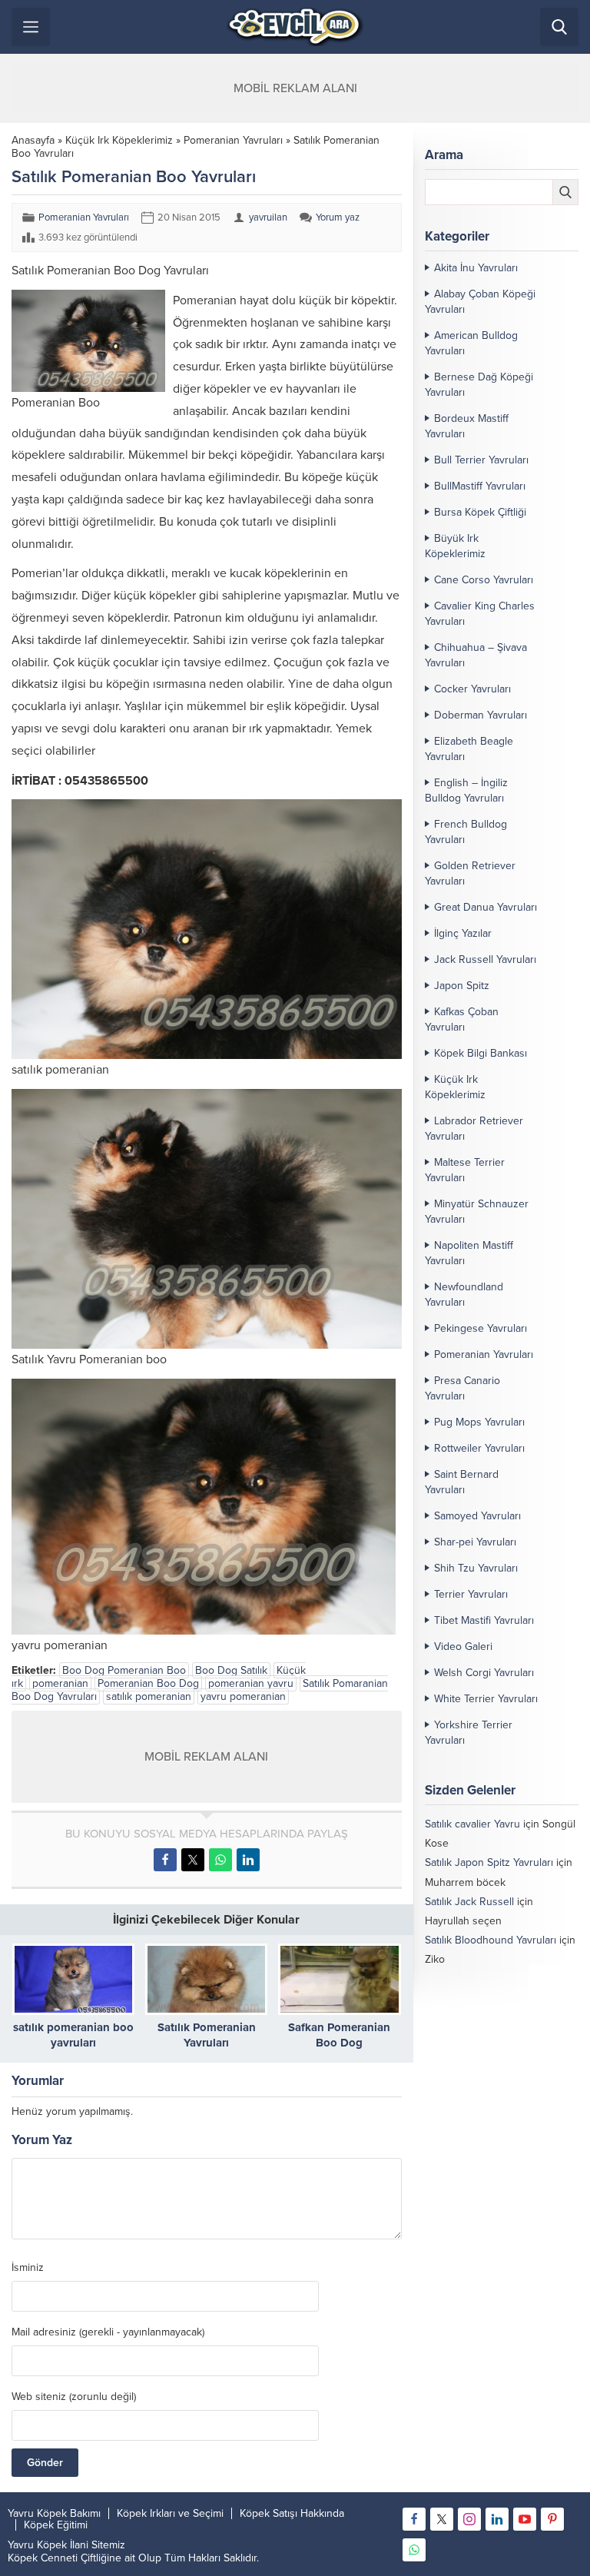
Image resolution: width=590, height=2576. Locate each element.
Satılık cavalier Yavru (472, 1824)
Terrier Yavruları (471, 1594)
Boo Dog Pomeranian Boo (124, 1670)
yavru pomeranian (243, 1696)
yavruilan (268, 217)
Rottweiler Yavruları (479, 1448)
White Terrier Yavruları (486, 1699)
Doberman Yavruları (481, 715)
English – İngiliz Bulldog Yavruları (466, 790)
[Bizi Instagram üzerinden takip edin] (469, 2519)
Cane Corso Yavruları (484, 580)
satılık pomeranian (149, 1696)
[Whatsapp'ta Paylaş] (220, 1860)
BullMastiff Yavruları (480, 486)
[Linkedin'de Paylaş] (248, 1860)
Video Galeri (463, 1647)
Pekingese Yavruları (481, 1328)
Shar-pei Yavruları (475, 1542)
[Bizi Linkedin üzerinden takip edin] (497, 2519)
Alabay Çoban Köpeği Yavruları (480, 302)
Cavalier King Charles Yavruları (480, 614)
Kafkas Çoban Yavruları (462, 1019)
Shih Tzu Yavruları (476, 1568)
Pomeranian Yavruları (233, 140)
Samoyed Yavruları (477, 1516)
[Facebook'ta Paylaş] (165, 1860)
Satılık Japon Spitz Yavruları (489, 1862)
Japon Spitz (462, 986)
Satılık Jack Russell (469, 1902)
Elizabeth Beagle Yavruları (469, 749)
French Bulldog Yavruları (466, 832)
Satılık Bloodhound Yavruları (491, 1940)
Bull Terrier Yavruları (481, 460)
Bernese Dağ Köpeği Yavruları (479, 385)
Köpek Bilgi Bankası (481, 1053)
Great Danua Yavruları (486, 907)
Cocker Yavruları (472, 689)
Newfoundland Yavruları (464, 1295)
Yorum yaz (338, 217)
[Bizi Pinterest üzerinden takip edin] (552, 2519)
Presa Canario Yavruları (462, 1388)
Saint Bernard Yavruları (462, 1482)
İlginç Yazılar (463, 933)
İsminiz (28, 2268)
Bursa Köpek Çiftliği (480, 512)
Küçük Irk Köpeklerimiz (119, 140)
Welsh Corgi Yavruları (484, 1673)
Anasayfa (33, 140)
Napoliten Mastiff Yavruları (469, 1253)
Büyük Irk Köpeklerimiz (455, 546)
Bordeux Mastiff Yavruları (467, 426)
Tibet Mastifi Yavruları (484, 1620)
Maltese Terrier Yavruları (465, 1170)
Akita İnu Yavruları (476, 268)
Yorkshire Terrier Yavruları (469, 1733)
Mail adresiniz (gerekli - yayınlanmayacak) (108, 2332)
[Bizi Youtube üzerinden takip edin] (525, 2519)
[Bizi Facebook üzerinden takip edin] (414, 2519)
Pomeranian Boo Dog (148, 1683)
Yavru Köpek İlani (48, 2545)
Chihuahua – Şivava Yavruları (476, 655)
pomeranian (60, 1683)
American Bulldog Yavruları (471, 343)
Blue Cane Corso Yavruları (487, 1979)
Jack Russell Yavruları (485, 959)
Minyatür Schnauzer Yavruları (477, 1212)
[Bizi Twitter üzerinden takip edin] (442, 2519)
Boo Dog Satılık (231, 1670)
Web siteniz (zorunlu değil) (74, 2397)
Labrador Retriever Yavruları (474, 1129)
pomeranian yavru (251, 1683)
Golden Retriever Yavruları (470, 873)
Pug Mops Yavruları (479, 1422)
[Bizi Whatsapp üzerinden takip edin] (414, 2550)
